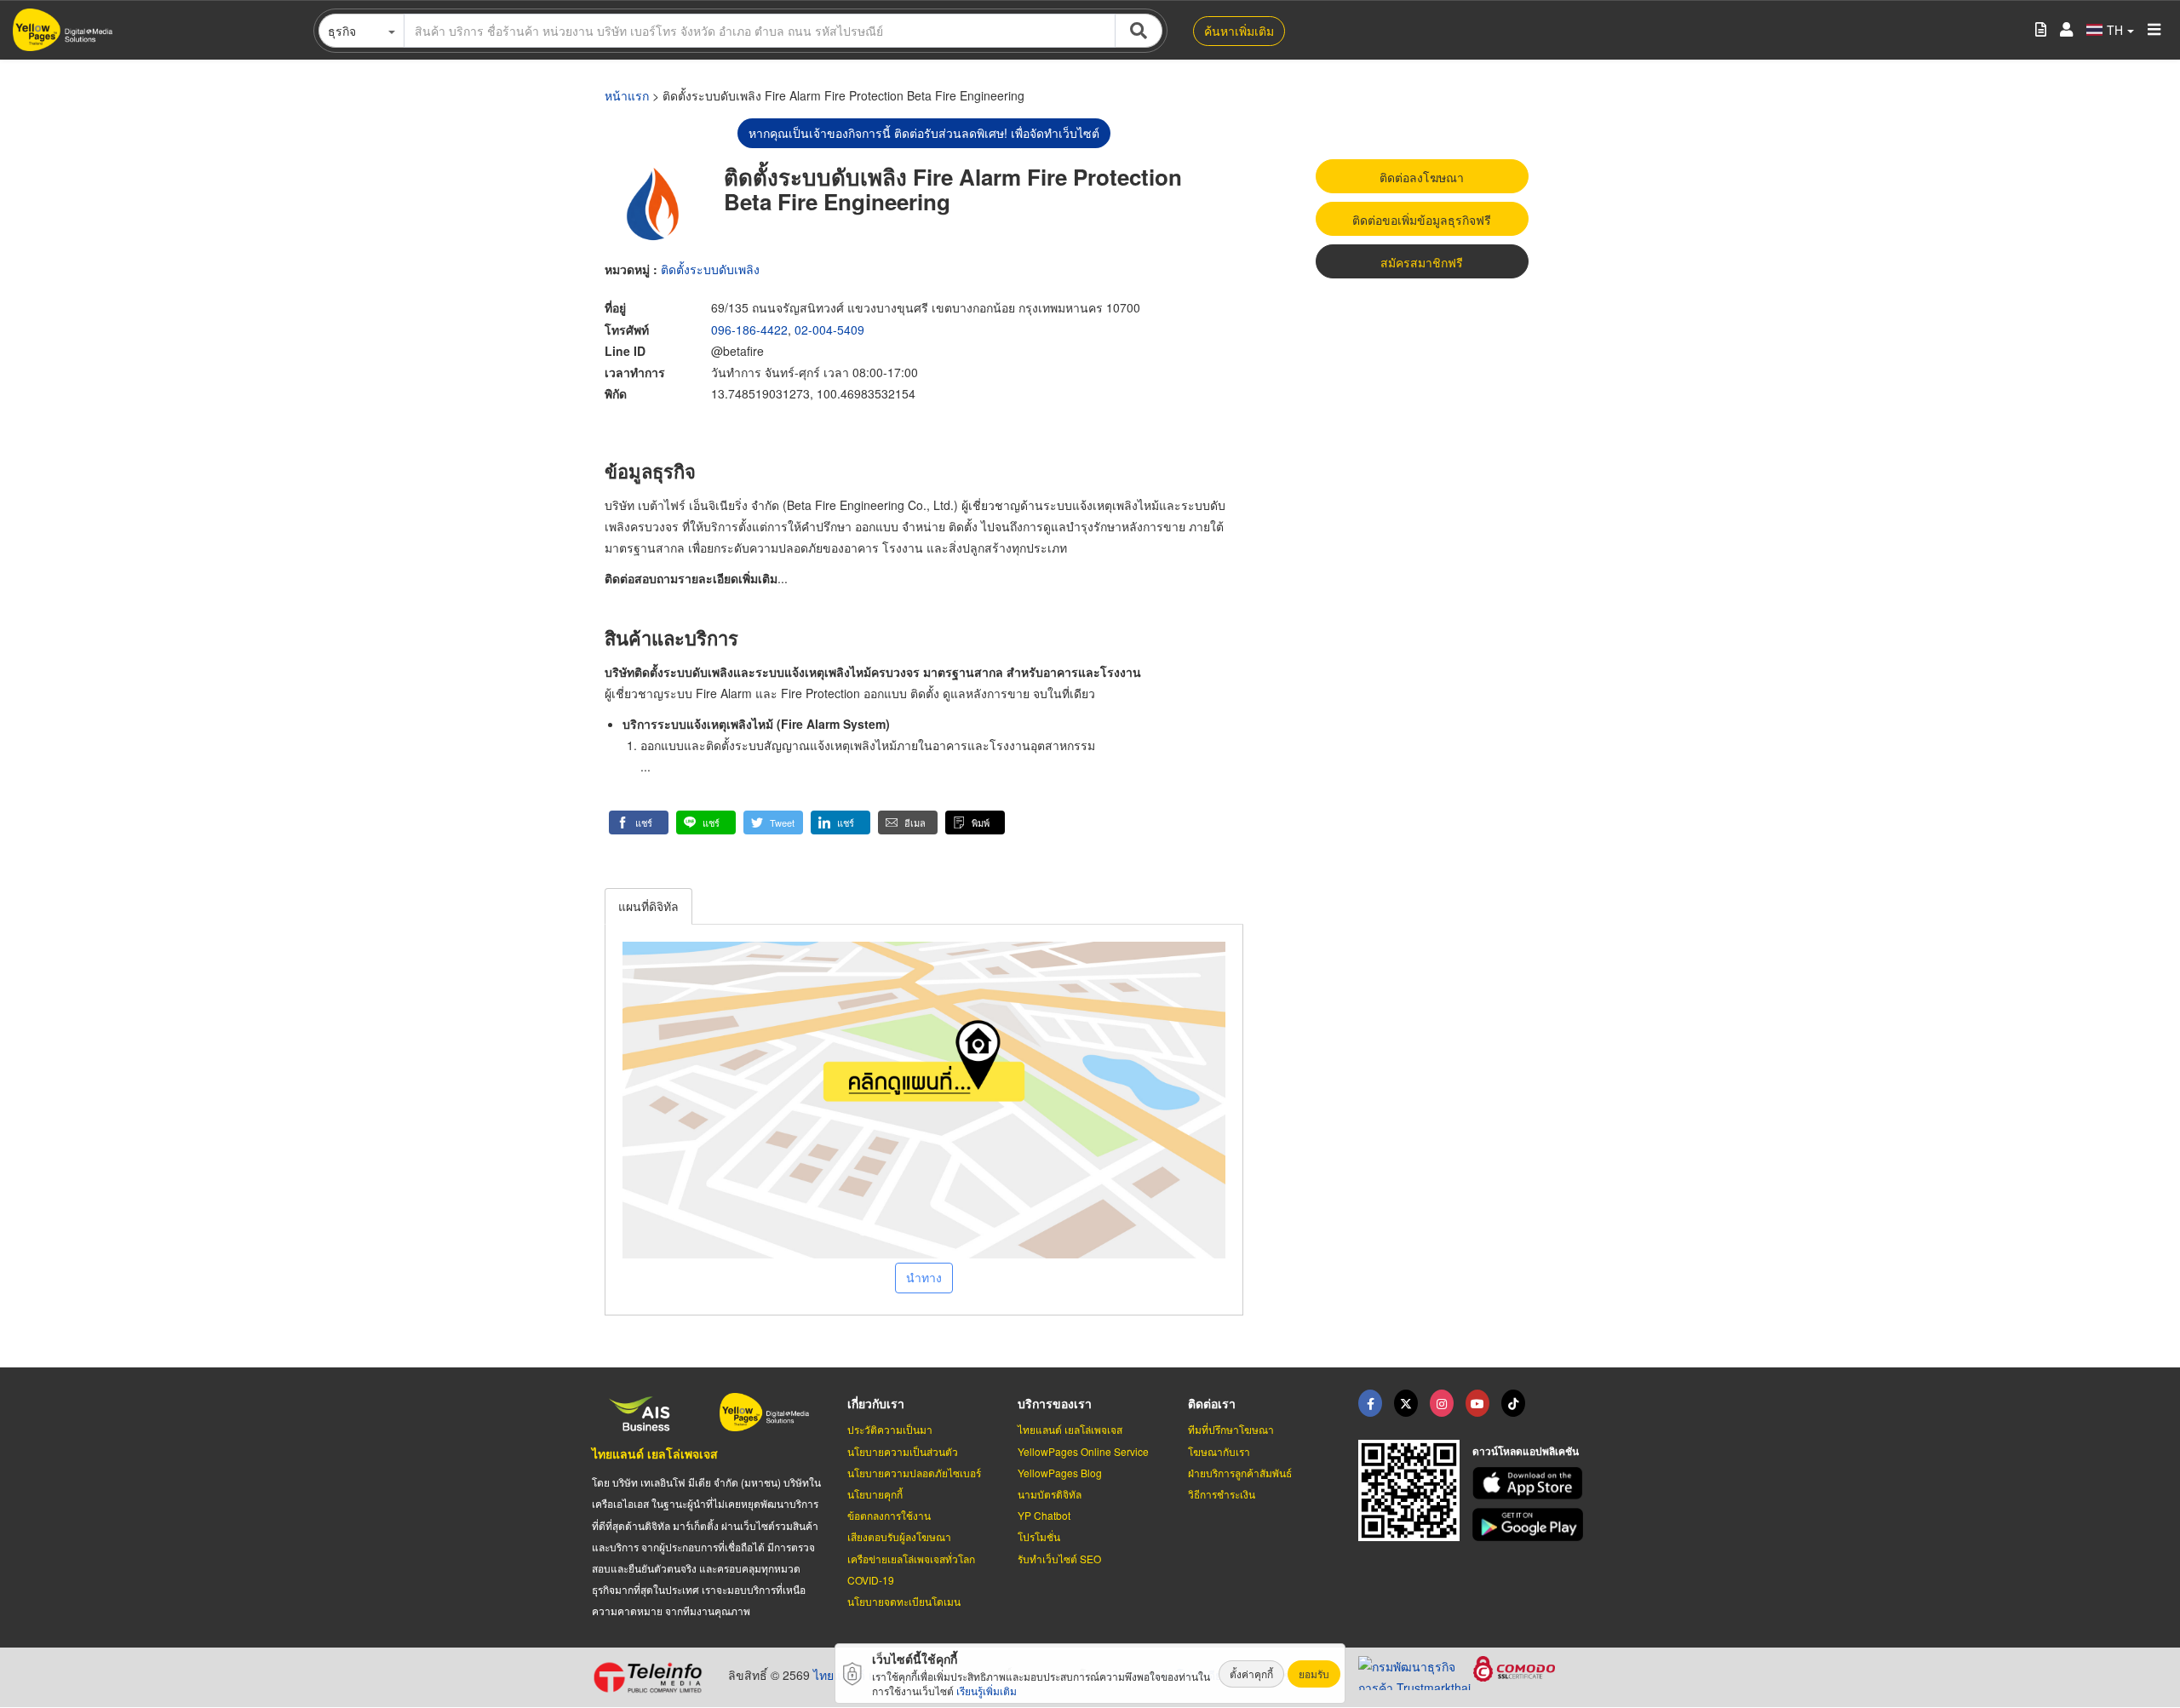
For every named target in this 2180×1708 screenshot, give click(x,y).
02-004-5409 (829, 330)
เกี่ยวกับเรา (876, 1403)
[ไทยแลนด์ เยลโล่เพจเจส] (1406, 1403)
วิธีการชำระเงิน (1222, 1494)
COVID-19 (871, 1580)
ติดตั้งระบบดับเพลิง (710, 269)
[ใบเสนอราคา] (2041, 30)
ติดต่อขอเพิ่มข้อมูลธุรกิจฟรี (1422, 220)
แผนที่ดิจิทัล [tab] (648, 906)
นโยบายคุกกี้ (875, 1494)
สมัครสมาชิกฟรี (1422, 262)
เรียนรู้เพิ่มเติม (987, 1691)
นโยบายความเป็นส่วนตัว (903, 1451)
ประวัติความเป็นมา (890, 1429)
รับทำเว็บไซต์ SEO (1059, 1559)
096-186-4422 (749, 330)
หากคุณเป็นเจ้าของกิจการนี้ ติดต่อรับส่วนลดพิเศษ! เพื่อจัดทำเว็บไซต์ (924, 133)
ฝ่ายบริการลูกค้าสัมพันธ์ (1240, 1473)
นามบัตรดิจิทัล (1050, 1494)
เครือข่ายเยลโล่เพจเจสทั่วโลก (911, 1559)
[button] (639, 822)
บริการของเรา (1055, 1403)
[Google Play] (1530, 1525)
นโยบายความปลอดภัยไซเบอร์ (914, 1473)
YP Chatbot (1044, 1515)
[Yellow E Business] (1370, 1403)
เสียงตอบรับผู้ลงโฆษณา (899, 1536)
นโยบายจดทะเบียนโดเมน (904, 1601)
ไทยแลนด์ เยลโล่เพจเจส (655, 1453)
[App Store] (1530, 1484)
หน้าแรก (627, 95)
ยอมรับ (1314, 1674)
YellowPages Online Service (1083, 1451)
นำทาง (924, 1277)
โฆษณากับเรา (1219, 1451)
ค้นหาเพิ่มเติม (1239, 31)
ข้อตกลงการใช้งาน (889, 1515)
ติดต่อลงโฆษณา (1422, 177)
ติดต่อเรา (1212, 1403)
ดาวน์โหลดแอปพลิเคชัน (1526, 1451)
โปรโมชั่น (1039, 1536)
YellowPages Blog (1060, 1473)
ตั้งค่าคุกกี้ (1251, 1674)
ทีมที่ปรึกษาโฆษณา (1231, 1429)
